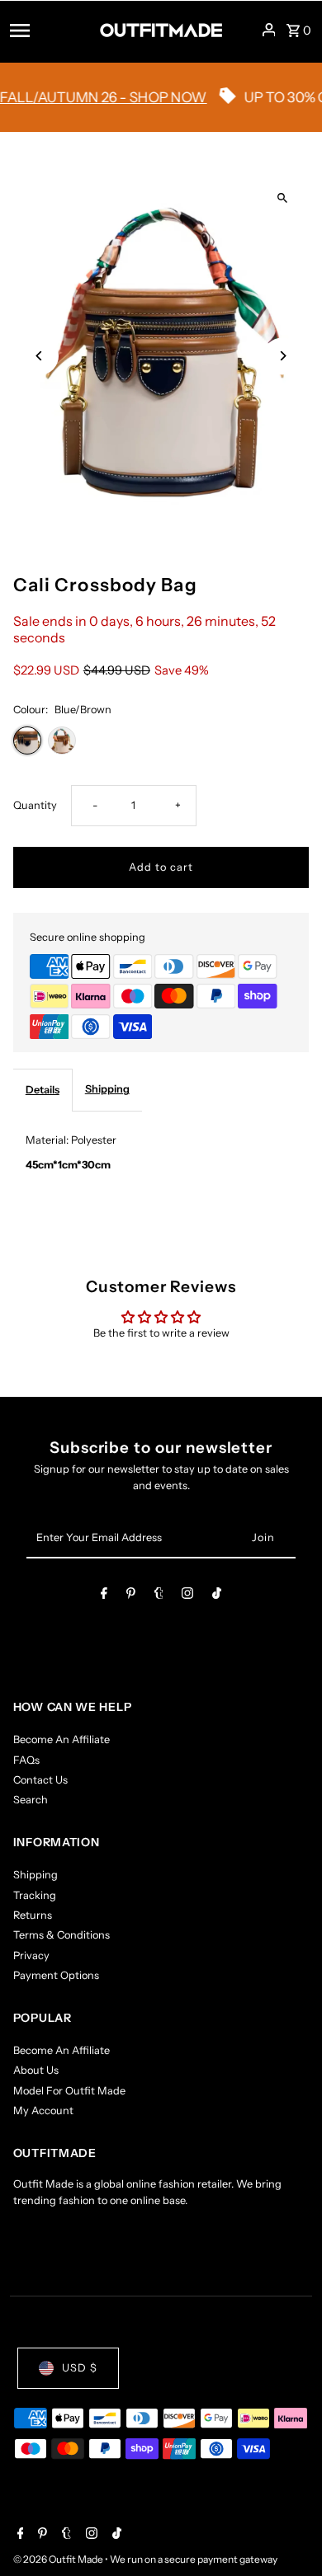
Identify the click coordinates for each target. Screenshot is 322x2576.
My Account (43, 2111)
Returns (33, 1915)
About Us (36, 2070)
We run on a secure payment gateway (194, 2559)
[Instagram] (187, 1596)
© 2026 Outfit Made (59, 2559)
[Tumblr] (159, 1596)
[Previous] (40, 356)
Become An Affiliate (62, 1739)
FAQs (26, 1760)
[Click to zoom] (282, 198)
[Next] (282, 356)
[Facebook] (104, 1596)
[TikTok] (217, 1596)
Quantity (35, 805)
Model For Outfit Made (69, 2091)
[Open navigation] (50, 30)
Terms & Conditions (62, 1935)
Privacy (31, 1956)
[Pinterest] (131, 1596)
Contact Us (40, 1780)
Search (31, 1800)
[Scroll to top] (287, 2533)
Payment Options (56, 1975)
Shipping (107, 1089)
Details (43, 1090)
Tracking (35, 1895)
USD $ (80, 2368)
